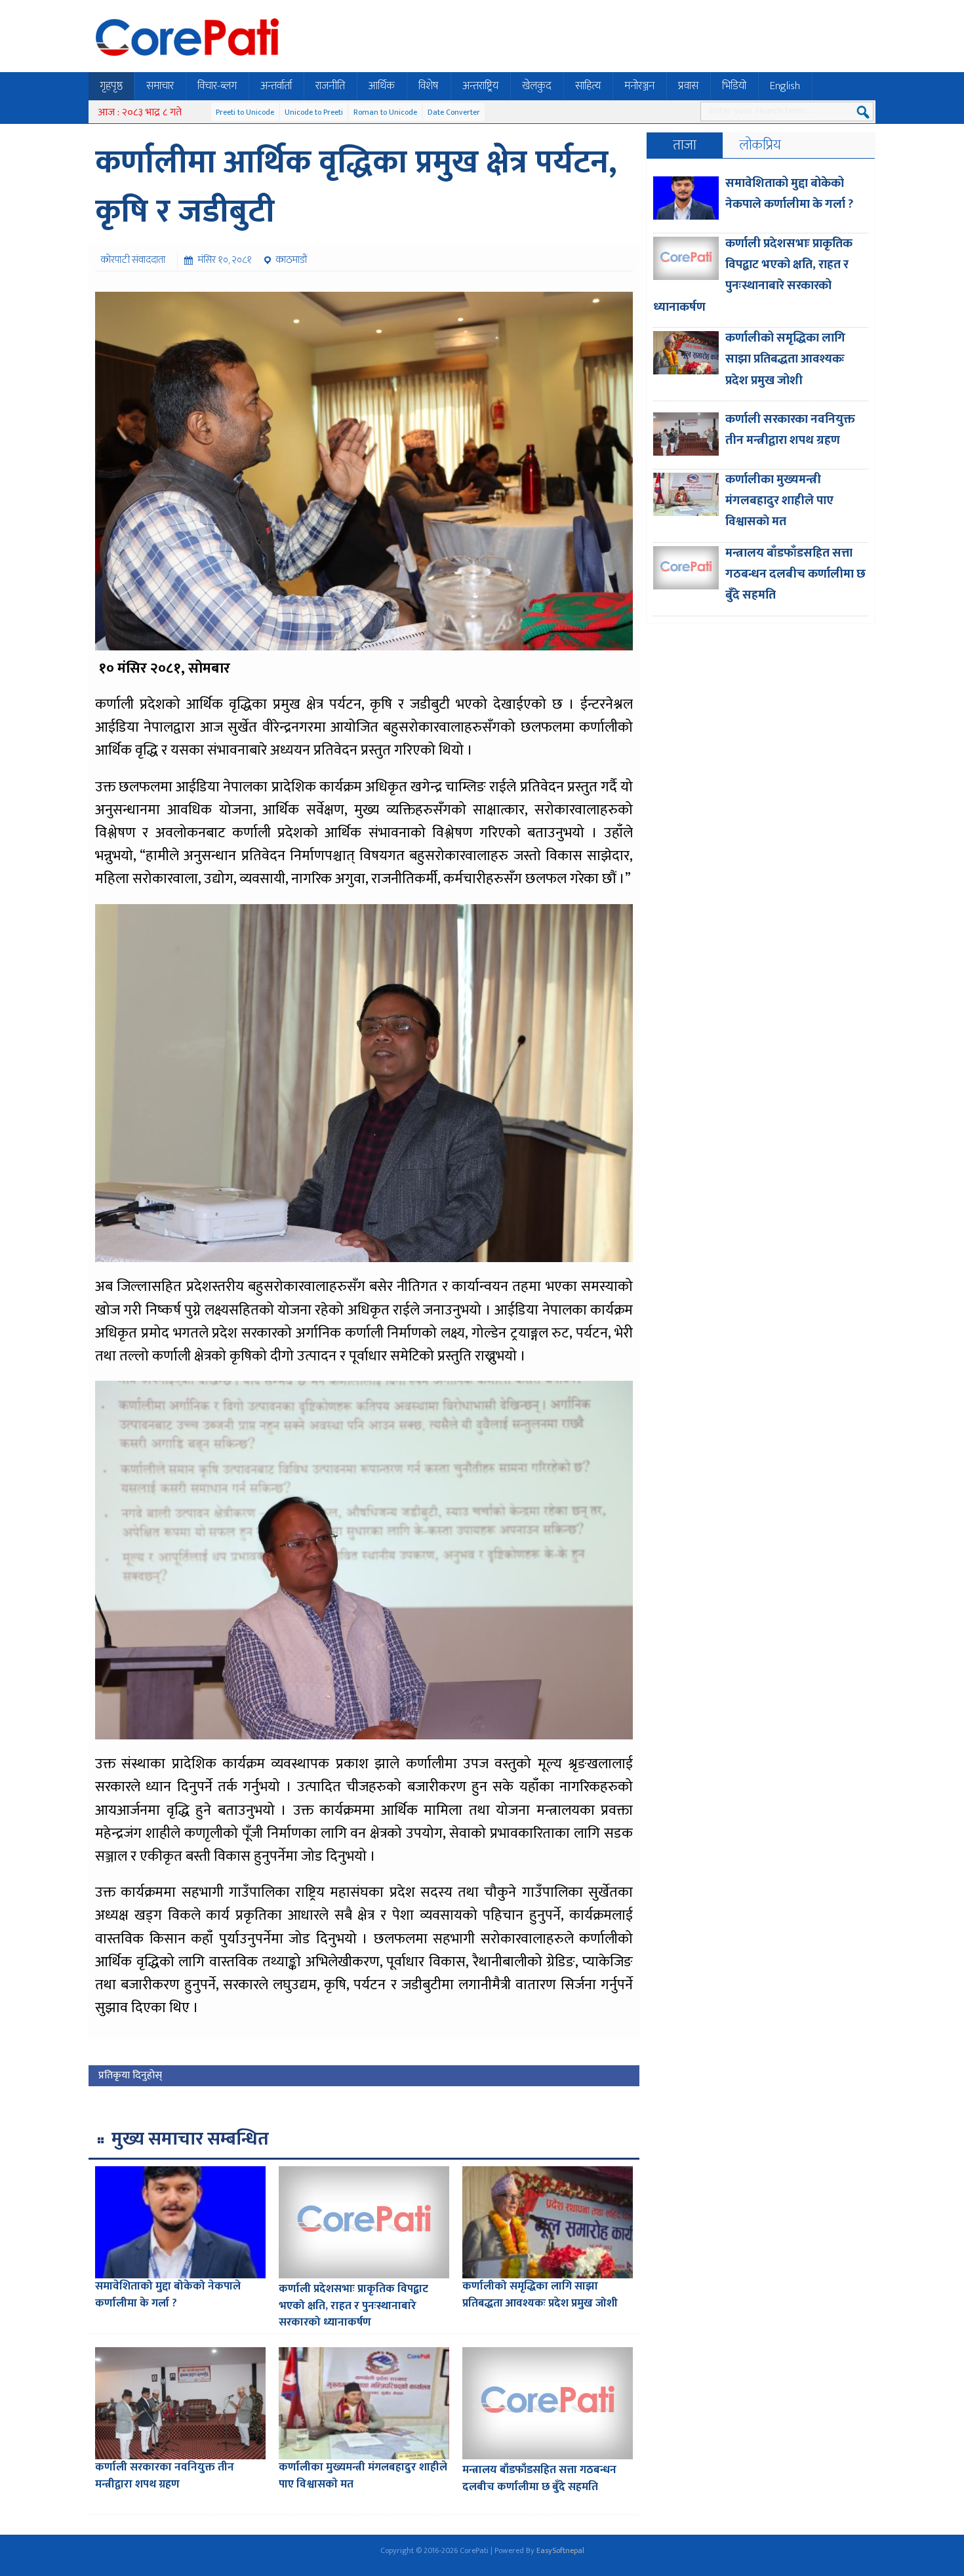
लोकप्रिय (760, 145)
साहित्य (588, 86)
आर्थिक (382, 86)
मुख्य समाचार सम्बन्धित (190, 2139)
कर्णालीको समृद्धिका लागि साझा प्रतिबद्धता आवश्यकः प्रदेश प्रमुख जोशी (540, 2295)
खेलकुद (537, 86)
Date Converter (454, 112)
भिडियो (734, 86)
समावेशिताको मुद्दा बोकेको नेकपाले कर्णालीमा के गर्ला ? (168, 2295)
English (785, 86)
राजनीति (330, 86)
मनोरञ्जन (639, 86)
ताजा (685, 145)
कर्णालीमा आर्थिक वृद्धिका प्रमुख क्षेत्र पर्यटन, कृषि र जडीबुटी (356, 187)
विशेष (429, 86)
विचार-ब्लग (217, 86)
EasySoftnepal (560, 2550)
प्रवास (688, 86)
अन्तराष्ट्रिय (480, 86)
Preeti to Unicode (245, 112)
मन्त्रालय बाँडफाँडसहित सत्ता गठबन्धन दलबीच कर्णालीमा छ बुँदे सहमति (539, 2478)
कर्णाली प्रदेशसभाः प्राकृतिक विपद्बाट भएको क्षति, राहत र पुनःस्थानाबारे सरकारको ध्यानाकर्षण (353, 2306)
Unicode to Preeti (314, 112)
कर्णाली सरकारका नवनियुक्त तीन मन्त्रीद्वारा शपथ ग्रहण (165, 2476)
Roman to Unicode (385, 112)
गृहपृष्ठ (111, 86)
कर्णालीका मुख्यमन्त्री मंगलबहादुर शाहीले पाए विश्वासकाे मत (363, 2476)
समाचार (160, 86)
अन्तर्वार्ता (276, 86)
